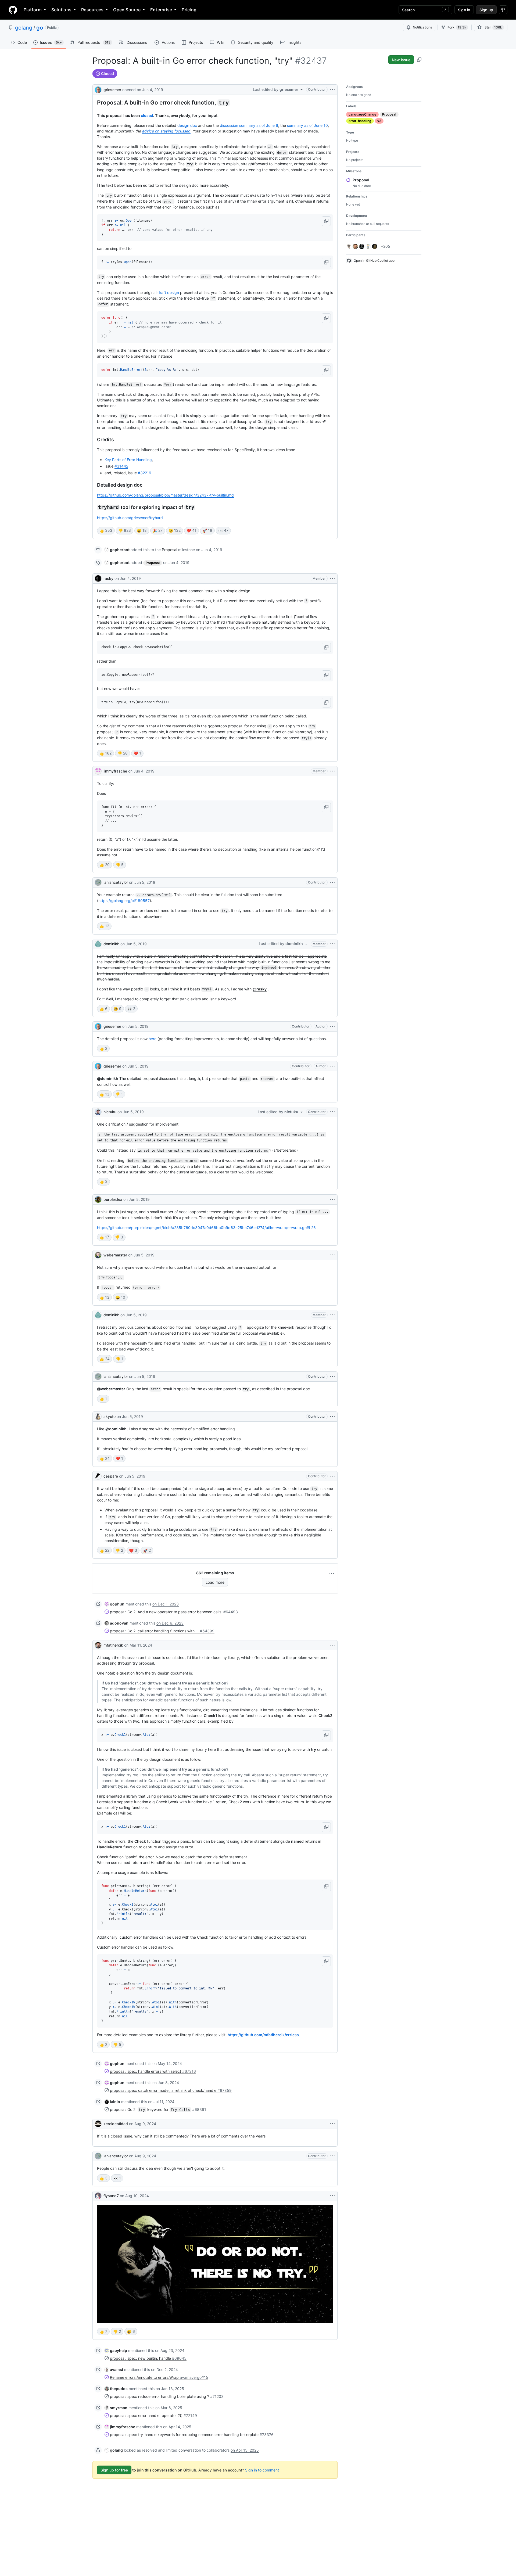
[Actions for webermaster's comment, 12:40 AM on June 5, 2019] (332, 1255)
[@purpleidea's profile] (98, 1199)
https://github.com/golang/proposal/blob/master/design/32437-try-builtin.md (165, 495)
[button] (326, 221)
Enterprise (161, 10)
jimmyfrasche (115, 771)
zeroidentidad (116, 2124)
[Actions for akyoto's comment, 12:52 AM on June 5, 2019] (332, 1417)
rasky (108, 578)
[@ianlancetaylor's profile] (98, 882)
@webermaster (111, 1389)
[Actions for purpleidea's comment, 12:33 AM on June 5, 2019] (332, 1199)
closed (147, 115)
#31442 (121, 466)
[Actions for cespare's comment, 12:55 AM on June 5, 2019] (332, 1476)
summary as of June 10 (307, 125)
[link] (117, 550)
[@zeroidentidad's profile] (98, 2124)
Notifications (422, 27)
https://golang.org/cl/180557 (124, 901)
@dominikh (108, 1078)
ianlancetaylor (116, 882)
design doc (187, 125)
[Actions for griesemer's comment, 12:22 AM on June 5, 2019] (332, 1026)
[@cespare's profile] (98, 1476)
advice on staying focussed (166, 131)
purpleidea (113, 1199)
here (153, 1039)
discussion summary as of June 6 (249, 125)
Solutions (61, 10)
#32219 (145, 473)
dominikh (111, 944)
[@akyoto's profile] (98, 1417)
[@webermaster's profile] (98, 1255)
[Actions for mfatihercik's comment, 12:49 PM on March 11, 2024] (332, 1645)
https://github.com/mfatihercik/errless (263, 2035)
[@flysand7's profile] (98, 2196)
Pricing (189, 10)
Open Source (127, 10)
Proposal (169, 550)
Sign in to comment (262, 2470)
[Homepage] (13, 10)
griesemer (112, 90)
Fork (457, 27)
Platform (33, 10)
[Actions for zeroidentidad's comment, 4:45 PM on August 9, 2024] (332, 2124)
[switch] (106, 531)
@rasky (260, 989)
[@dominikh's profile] (98, 944)
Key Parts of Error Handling (128, 460)
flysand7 (111, 2196)
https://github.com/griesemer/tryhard (130, 518)
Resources (92, 10)
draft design (168, 292)
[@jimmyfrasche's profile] (98, 771)
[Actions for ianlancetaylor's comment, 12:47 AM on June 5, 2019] (332, 1377)
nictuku (110, 1112)
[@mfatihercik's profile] (98, 1645)
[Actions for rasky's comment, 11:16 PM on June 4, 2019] (332, 579)
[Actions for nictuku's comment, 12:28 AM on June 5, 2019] (332, 1112)
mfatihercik (113, 1645)
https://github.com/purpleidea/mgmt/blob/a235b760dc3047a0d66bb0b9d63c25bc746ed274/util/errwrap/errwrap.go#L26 (206, 1228)
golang (24, 28)
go (40, 28)
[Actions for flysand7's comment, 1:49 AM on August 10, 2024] (332, 2196)
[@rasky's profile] (98, 579)
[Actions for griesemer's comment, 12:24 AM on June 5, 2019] (332, 1066)
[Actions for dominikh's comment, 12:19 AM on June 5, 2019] (332, 944)
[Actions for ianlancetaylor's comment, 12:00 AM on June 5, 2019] (332, 882)
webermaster (115, 1255)
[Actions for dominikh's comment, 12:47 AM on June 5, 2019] (332, 1315)
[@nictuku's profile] (98, 1112)
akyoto (110, 1416)
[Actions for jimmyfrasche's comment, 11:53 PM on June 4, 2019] (332, 771)
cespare (111, 1476)
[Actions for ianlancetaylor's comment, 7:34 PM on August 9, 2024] (332, 2156)
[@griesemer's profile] (98, 89)
